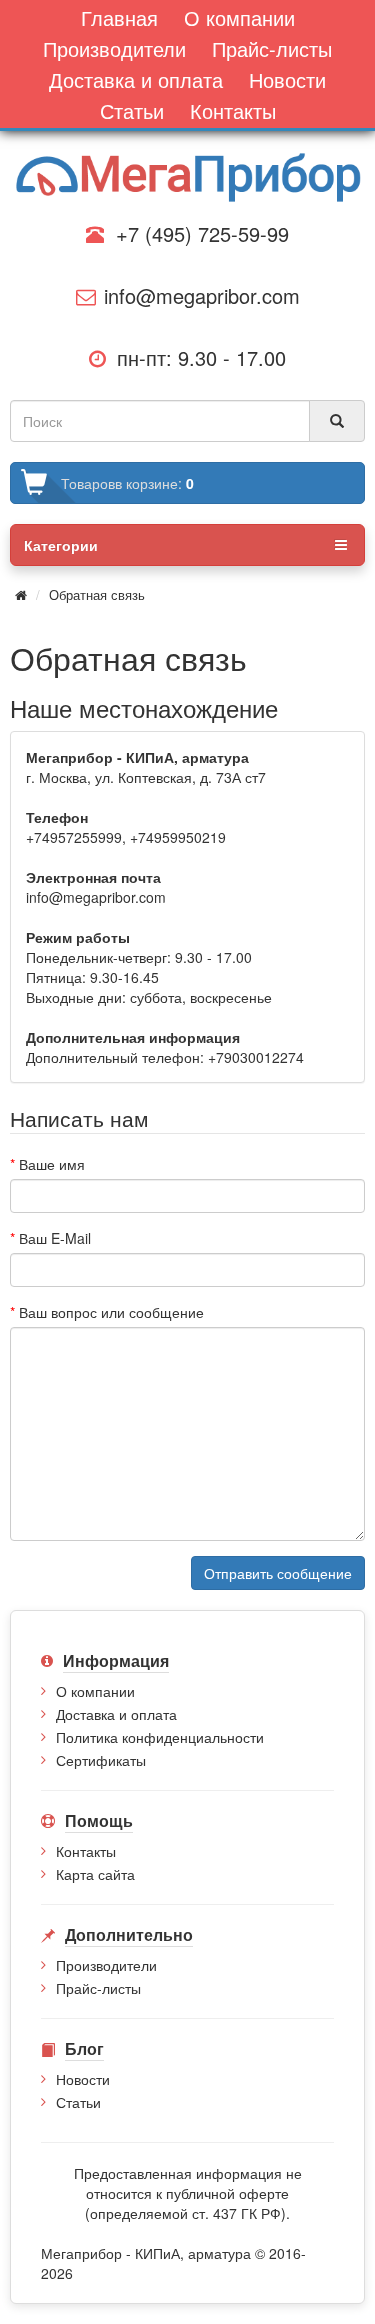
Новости (83, 2079)
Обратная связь (97, 594)
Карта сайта (95, 1874)
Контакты (86, 1851)
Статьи (78, 2102)
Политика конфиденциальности (160, 1737)
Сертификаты (101, 1760)
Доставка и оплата (116, 1714)
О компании (95, 1691)
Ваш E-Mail (55, 1238)
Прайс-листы (98, 1988)
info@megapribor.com (196, 295)
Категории (61, 545)
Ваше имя (52, 1164)
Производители (106, 1965)
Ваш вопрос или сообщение (111, 1312)
